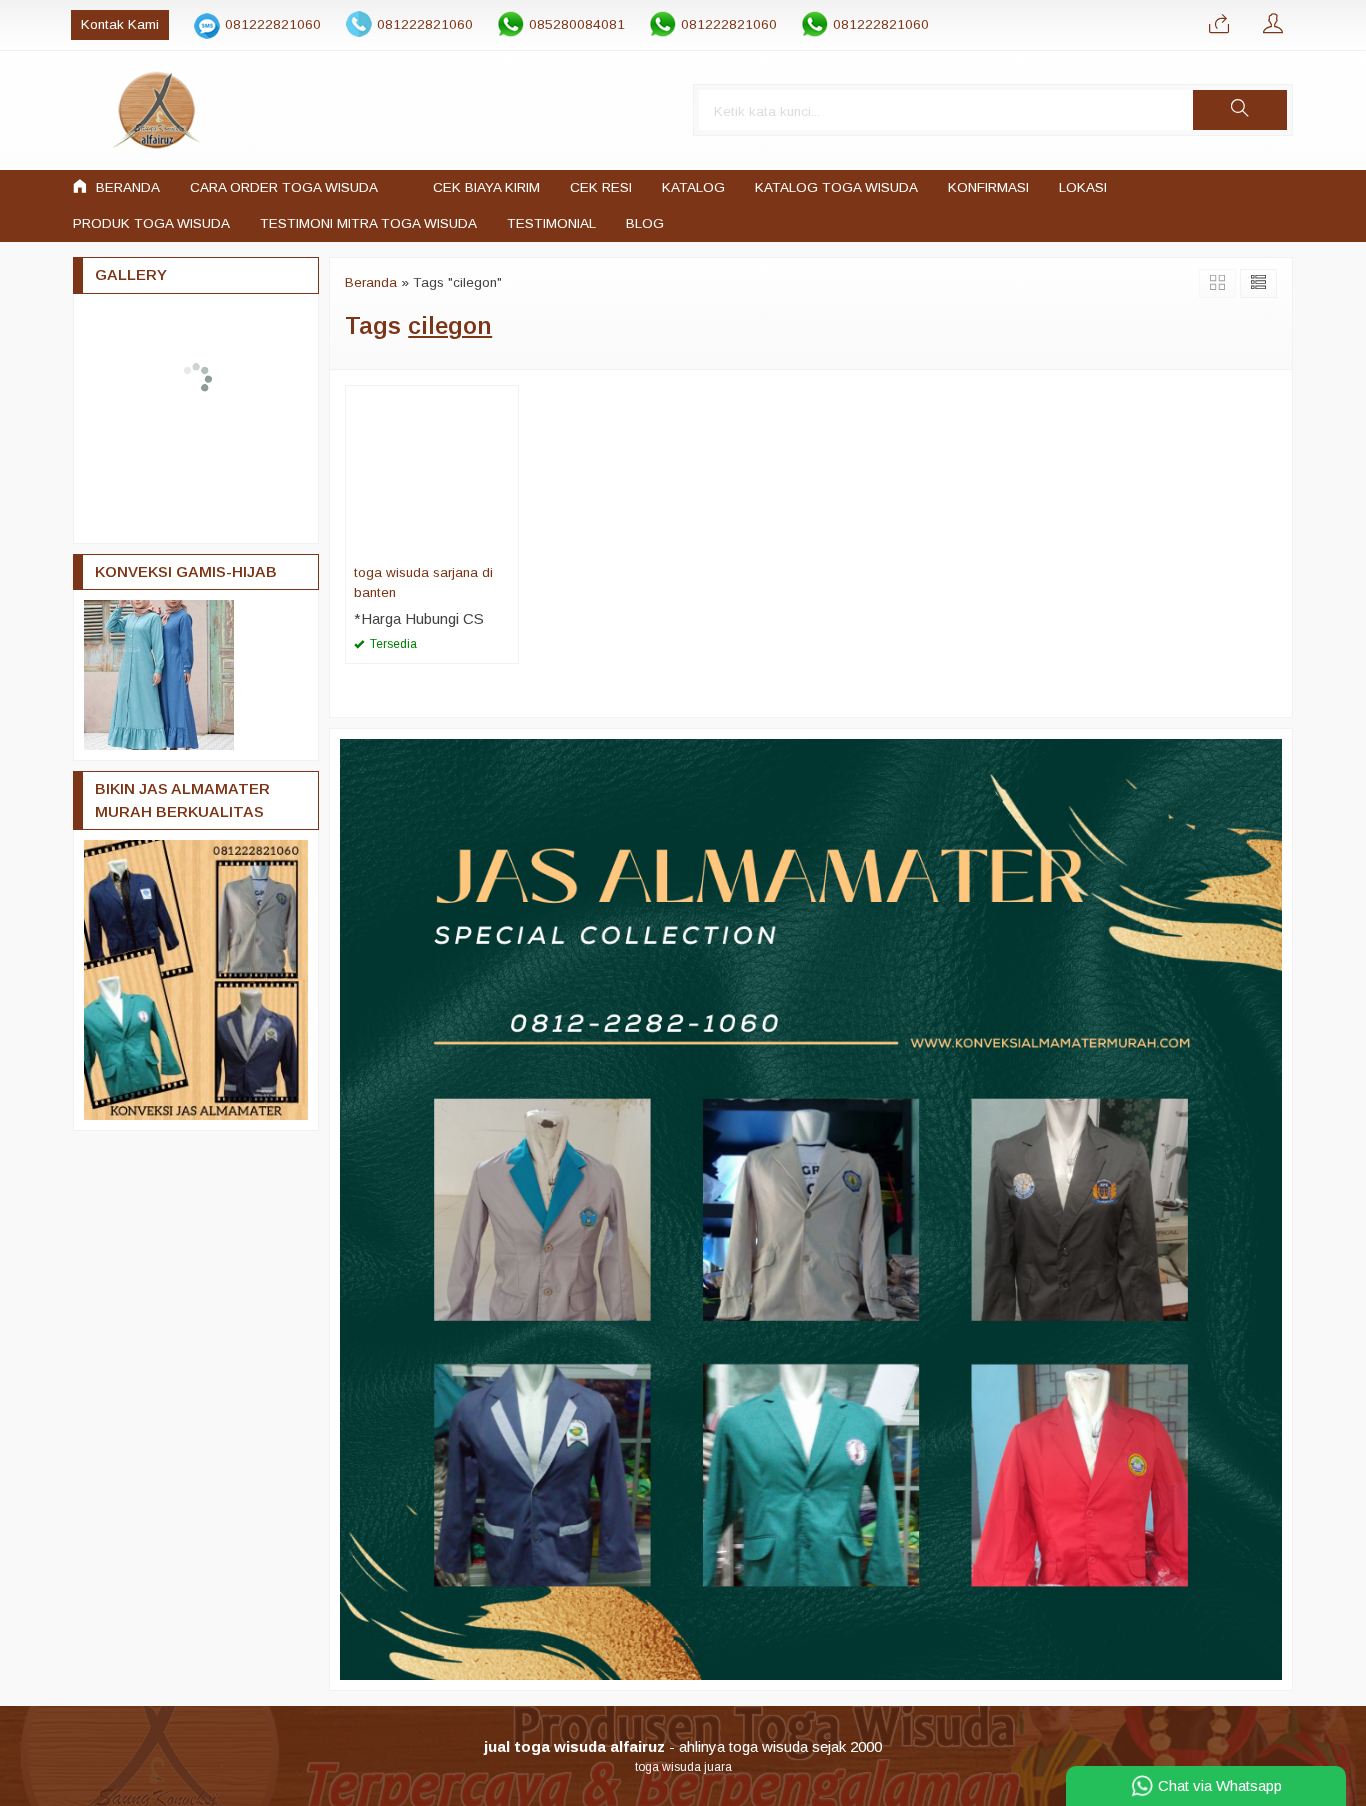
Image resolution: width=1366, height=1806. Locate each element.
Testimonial (551, 223)
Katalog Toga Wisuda (836, 187)
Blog (645, 223)
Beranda (126, 187)
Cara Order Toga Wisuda (284, 187)
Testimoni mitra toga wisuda (368, 223)
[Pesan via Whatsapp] (1219, 25)
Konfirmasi (988, 187)
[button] (1240, 110)
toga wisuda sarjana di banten (423, 582)
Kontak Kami (120, 24)
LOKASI (1083, 187)
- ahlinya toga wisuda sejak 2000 (683, 1746)
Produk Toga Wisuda (151, 223)
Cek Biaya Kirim (486, 187)
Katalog (693, 187)
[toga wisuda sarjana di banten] (432, 470)
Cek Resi (601, 187)
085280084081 (577, 24)
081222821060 (273, 24)
